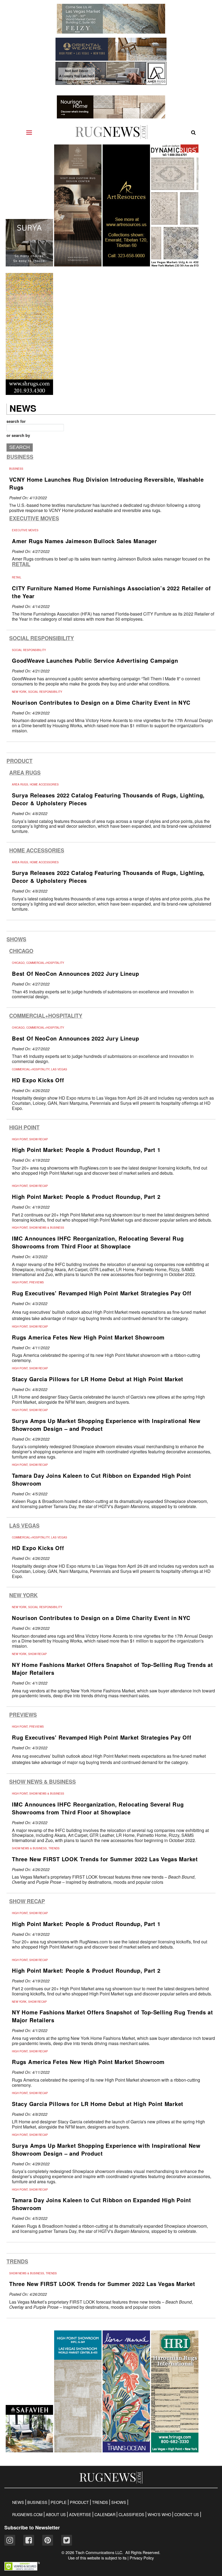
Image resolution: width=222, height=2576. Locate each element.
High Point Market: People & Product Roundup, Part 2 (86, 1197)
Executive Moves (34, 518)
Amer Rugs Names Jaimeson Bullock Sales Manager (84, 541)
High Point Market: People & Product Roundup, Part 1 (86, 1150)
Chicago (21, 951)
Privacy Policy (142, 2558)
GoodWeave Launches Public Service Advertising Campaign (95, 660)
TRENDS (100, 2502)
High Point (24, 1127)
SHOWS (119, 2502)
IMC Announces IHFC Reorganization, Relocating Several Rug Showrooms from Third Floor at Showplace (98, 1242)
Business (20, 457)
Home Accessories (37, 850)
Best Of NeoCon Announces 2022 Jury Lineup (75, 973)
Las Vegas (24, 1526)
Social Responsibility (42, 638)
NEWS (18, 2502)
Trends (17, 2261)
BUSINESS (37, 2502)
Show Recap (27, 1901)
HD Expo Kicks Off (38, 1080)
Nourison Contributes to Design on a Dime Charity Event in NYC (101, 702)
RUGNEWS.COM (27, 2514)
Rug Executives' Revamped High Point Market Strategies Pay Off (102, 1293)
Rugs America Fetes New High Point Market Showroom (88, 1337)
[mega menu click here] (29, 133)
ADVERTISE (80, 2514)
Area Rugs (25, 773)
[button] (22, 2569)
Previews (23, 1715)
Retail (21, 564)
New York (23, 1595)
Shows (16, 939)
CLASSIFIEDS (131, 2514)
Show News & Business (43, 1782)
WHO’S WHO (159, 2514)
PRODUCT (79, 2502)
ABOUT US (56, 2514)
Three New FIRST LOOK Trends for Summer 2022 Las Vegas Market (105, 1859)
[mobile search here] (193, 133)
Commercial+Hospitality (46, 1016)
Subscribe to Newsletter (32, 2527)
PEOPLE (59, 2502)
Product (19, 761)
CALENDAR (105, 2514)
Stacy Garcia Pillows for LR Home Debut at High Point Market (98, 1379)
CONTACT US (187, 2514)
